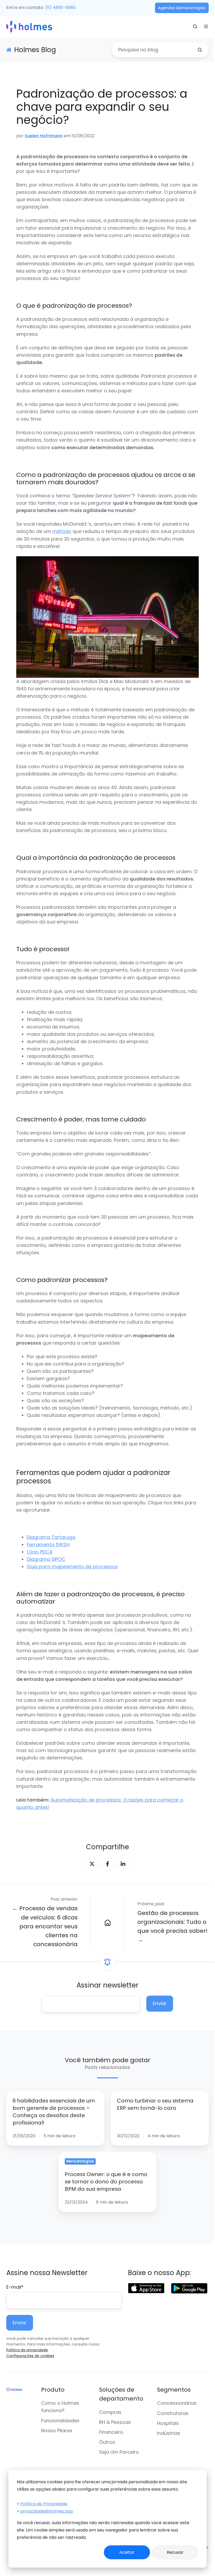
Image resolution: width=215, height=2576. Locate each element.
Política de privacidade (27, 2350)
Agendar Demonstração (182, 8)
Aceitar (127, 2552)
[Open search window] (195, 26)
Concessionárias (177, 2403)
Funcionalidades (60, 2421)
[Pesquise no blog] (200, 50)
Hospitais (168, 2423)
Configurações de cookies (30, 2356)
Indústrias (169, 2433)
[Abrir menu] (206, 26)
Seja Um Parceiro (119, 2452)
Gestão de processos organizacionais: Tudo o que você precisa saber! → (173, 1927)
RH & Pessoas (115, 2422)
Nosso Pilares (57, 2431)
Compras (110, 2412)
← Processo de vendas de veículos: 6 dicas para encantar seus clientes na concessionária (45, 1926)
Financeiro (111, 2432)
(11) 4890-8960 (60, 7)
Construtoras (173, 2413)
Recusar (175, 2552)
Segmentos (174, 2390)
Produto (53, 2390)
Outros (107, 2442)
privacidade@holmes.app (47, 2511)
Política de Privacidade (44, 2504)
